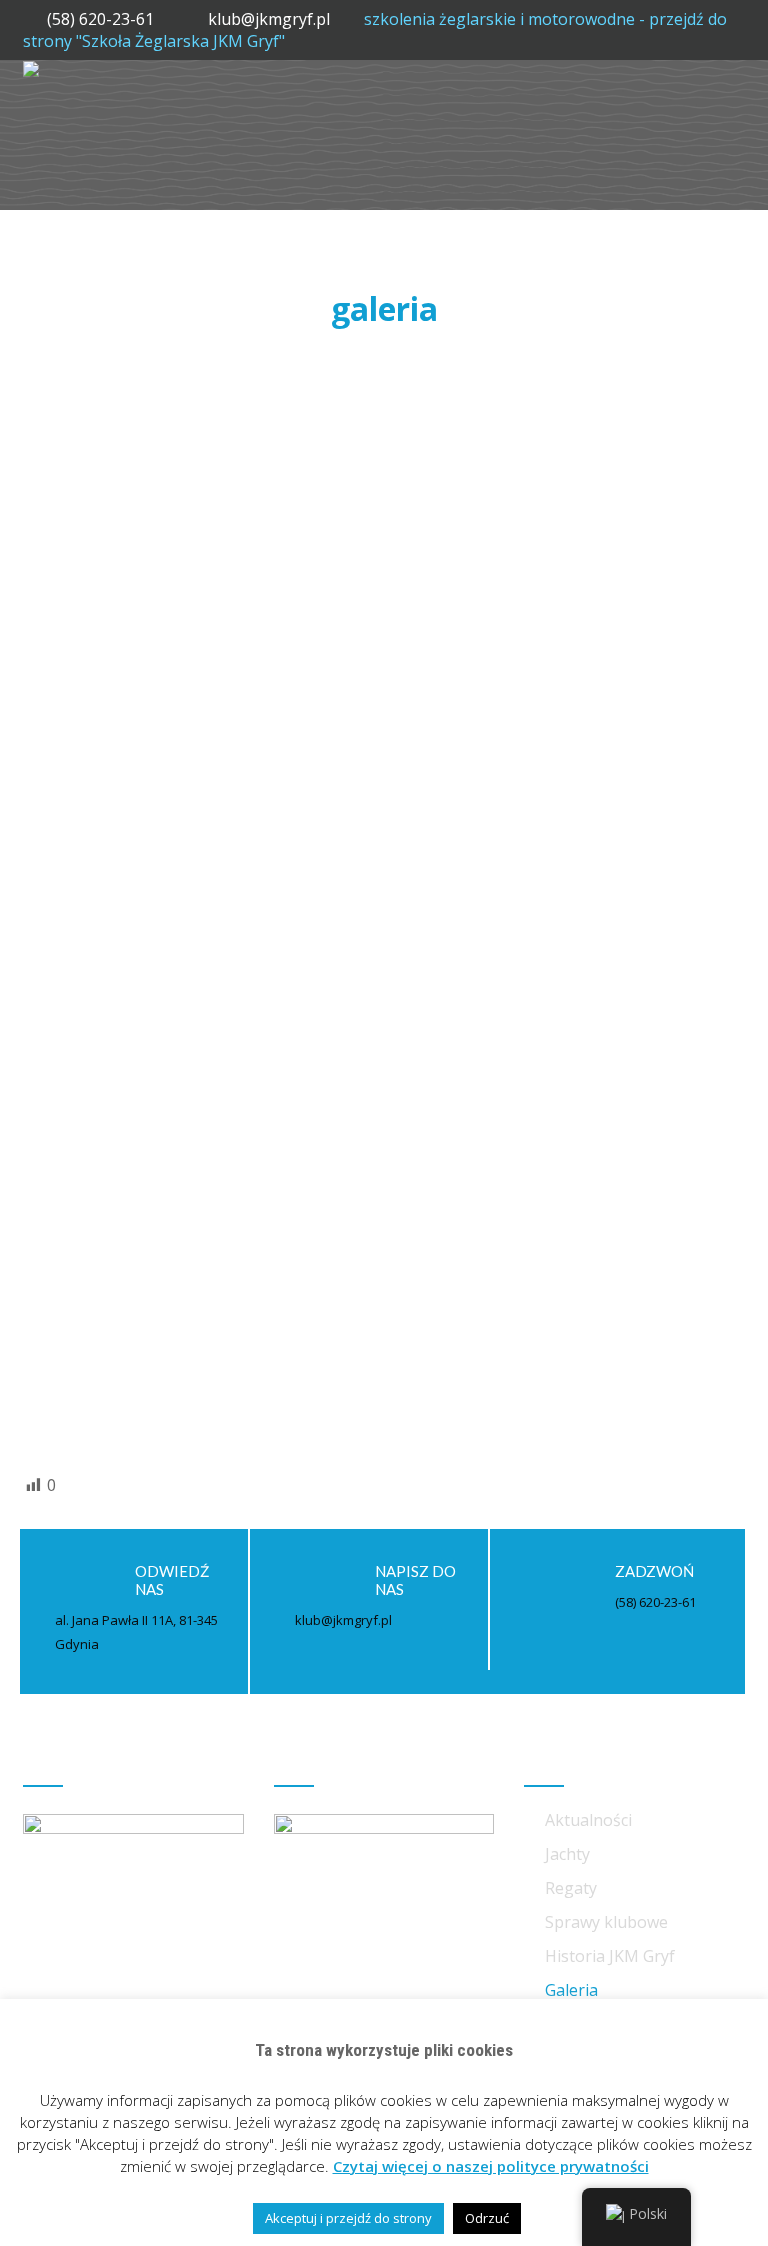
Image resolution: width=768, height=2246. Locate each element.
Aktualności (588, 1820)
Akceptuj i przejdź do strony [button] (348, 2218)
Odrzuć (487, 2218)
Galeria (571, 1990)
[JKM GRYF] (31, 71)
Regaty (571, 1888)
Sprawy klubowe (606, 1922)
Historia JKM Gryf (610, 1956)
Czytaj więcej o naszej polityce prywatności (491, 2166)
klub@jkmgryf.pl (271, 19)
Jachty (567, 1854)
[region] (384, 640)
